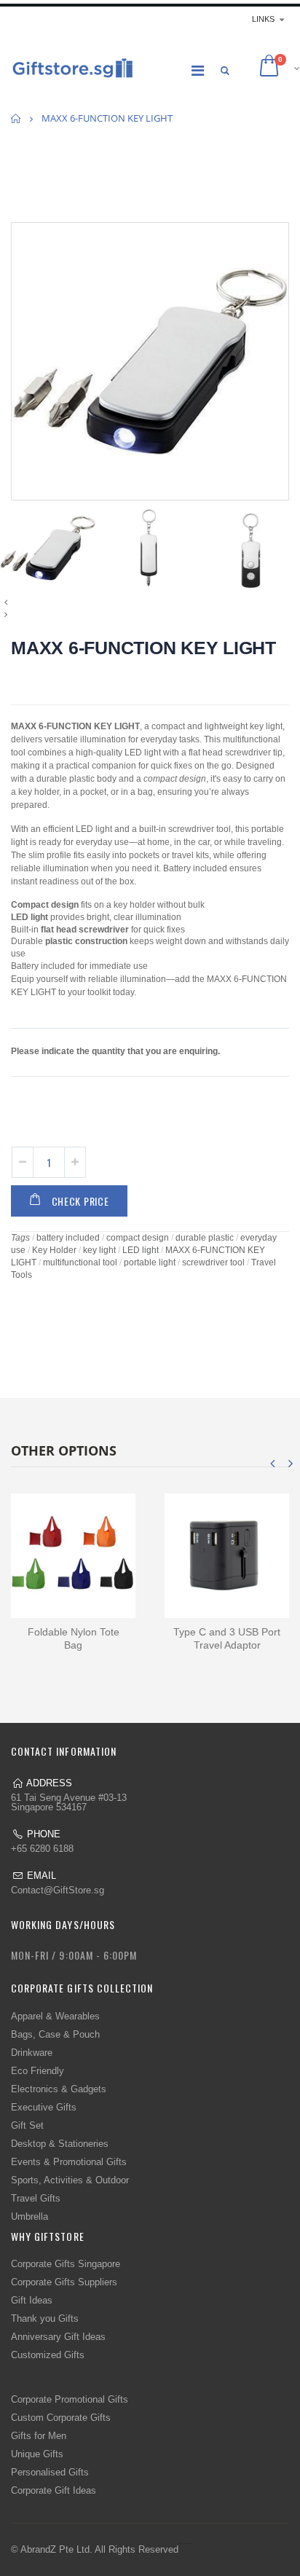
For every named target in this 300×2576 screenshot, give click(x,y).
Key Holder (54, 1250)
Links (263, 19)
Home (16, 118)
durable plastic (205, 1238)
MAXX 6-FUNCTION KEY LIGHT (143, 648)
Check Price (80, 1201)
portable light (150, 1263)
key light (99, 1250)
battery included (68, 1238)
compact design (138, 1238)
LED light (141, 1250)
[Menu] (198, 71)
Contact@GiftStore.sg (58, 1890)
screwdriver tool (213, 1263)
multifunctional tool (80, 1263)
